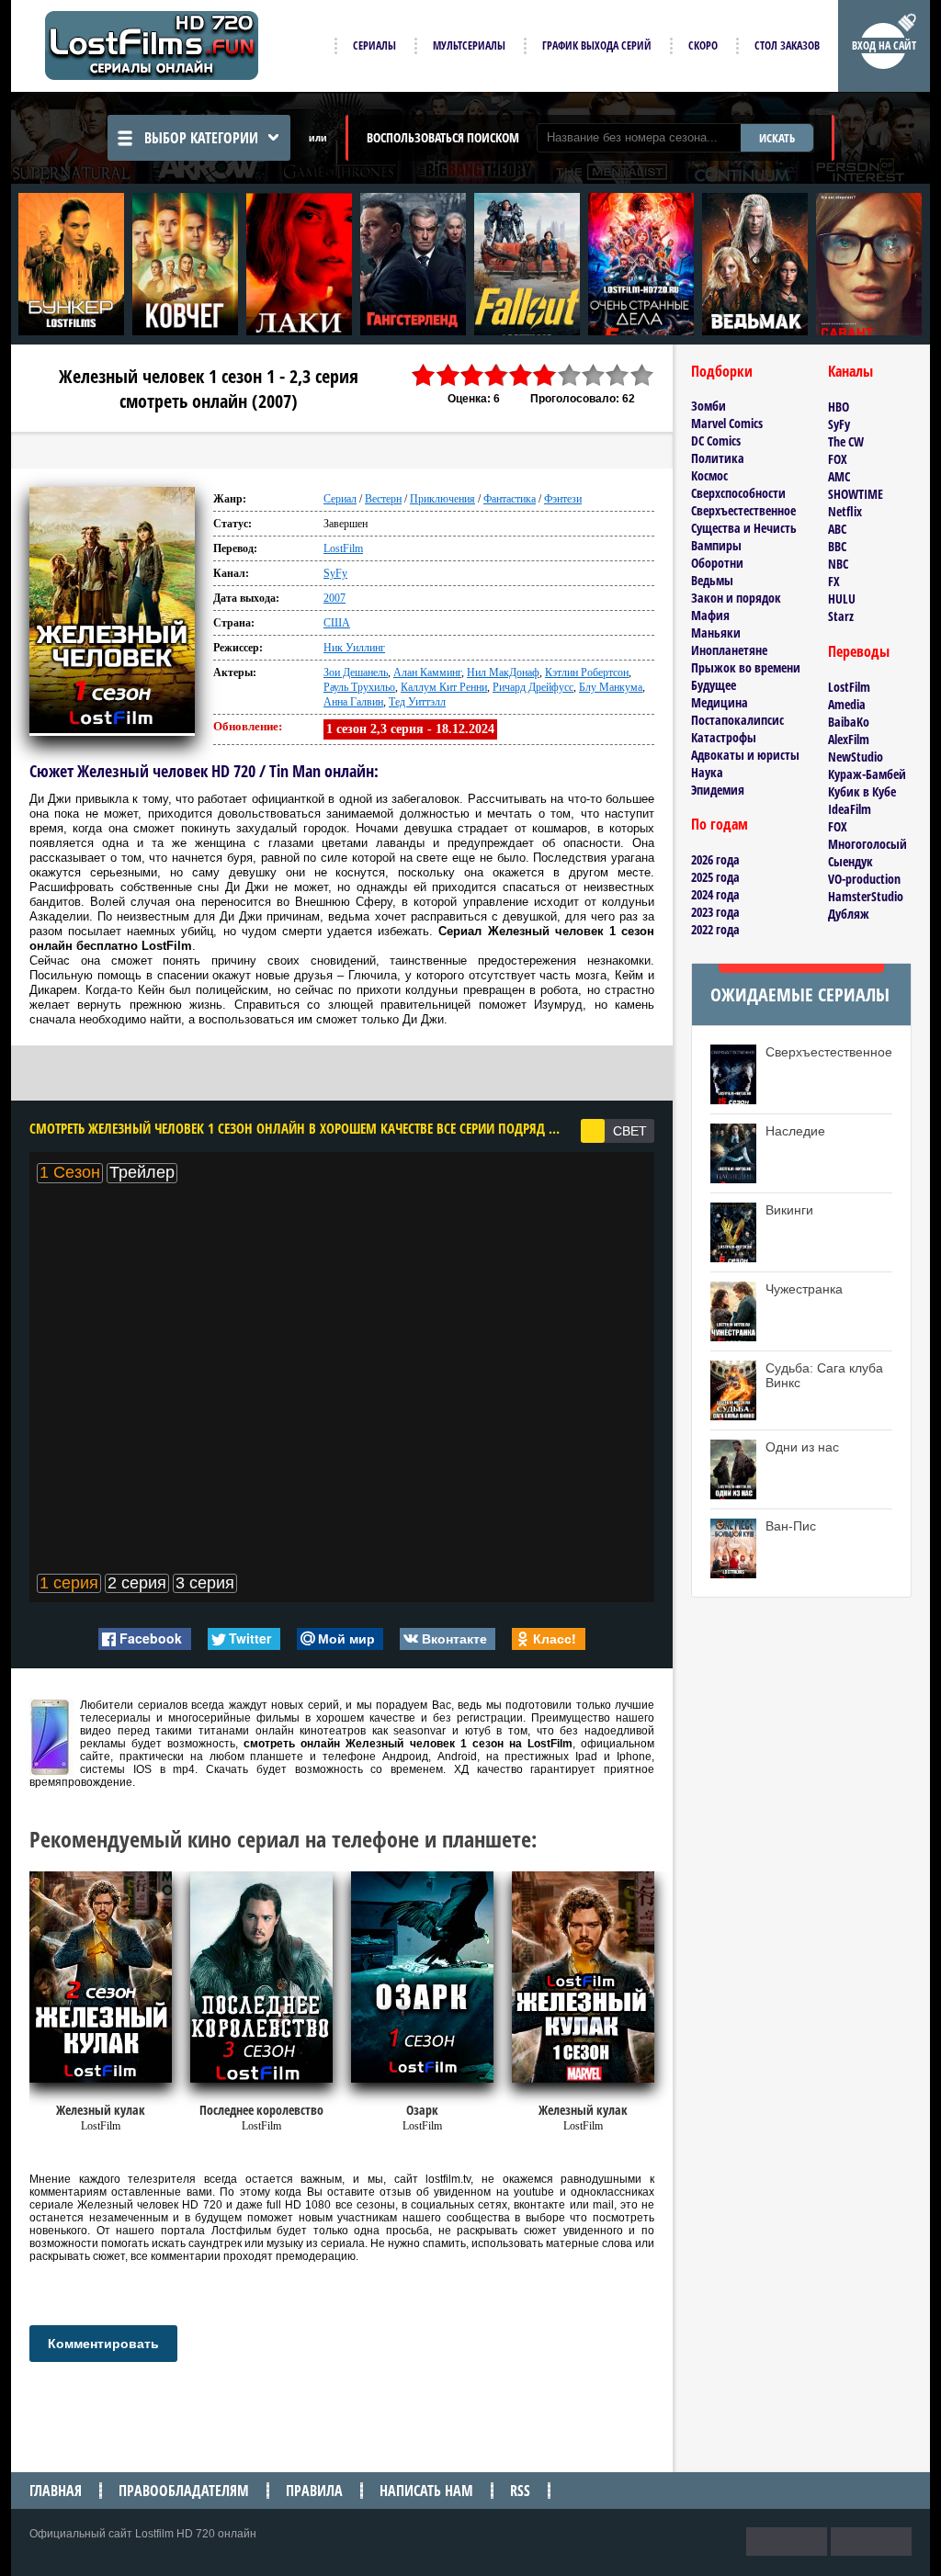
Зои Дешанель (356, 672)
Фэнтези (563, 499)
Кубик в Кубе (862, 791)
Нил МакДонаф (503, 672)
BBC (837, 546)
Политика (718, 458)
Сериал (340, 499)
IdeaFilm (850, 809)
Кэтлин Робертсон (587, 672)
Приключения (442, 499)
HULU (842, 599)
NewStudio (856, 757)
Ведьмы (712, 580)
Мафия (710, 615)
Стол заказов (787, 45)
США (337, 623)
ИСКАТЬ (777, 138)
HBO (839, 407)
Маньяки (716, 633)
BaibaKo (849, 722)
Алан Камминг (427, 672)
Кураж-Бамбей (867, 774)
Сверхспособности (738, 493)
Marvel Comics (727, 423)
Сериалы (374, 45)
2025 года (715, 877)
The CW (846, 441)
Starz (841, 616)
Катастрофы (724, 737)
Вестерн (383, 499)
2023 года (715, 912)
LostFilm (343, 548)
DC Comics (716, 441)
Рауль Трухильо (359, 687)
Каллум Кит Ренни (444, 687)
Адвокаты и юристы (745, 755)
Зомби (709, 406)
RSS (520, 2491)
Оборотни (717, 563)
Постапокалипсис (737, 720)
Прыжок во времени (746, 667)
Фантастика (510, 499)
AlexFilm (849, 739)
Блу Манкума (611, 687)
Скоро (703, 45)
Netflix (845, 511)
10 (642, 375)
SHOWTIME (856, 494)
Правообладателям (184, 2491)
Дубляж (849, 914)
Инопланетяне (729, 650)
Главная (56, 2491)
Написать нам (426, 2491)
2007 (334, 598)
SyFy (335, 573)
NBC (838, 564)
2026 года (715, 859)
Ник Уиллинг (354, 648)
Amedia (847, 704)
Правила (314, 2491)
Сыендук (850, 861)
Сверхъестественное (743, 510)
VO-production (864, 879)
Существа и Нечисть (744, 528)
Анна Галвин (353, 702)
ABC (837, 529)
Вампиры (716, 545)
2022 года (715, 929)
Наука (707, 772)
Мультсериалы (469, 45)
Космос (709, 475)
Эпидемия (718, 790)
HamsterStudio (866, 896)
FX (834, 581)
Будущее (714, 685)
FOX (838, 459)
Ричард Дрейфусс (533, 687)
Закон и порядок (736, 598)
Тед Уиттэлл (417, 702)
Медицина (720, 702)
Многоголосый (867, 844)
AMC (839, 476)
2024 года (715, 894)
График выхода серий (597, 45)
